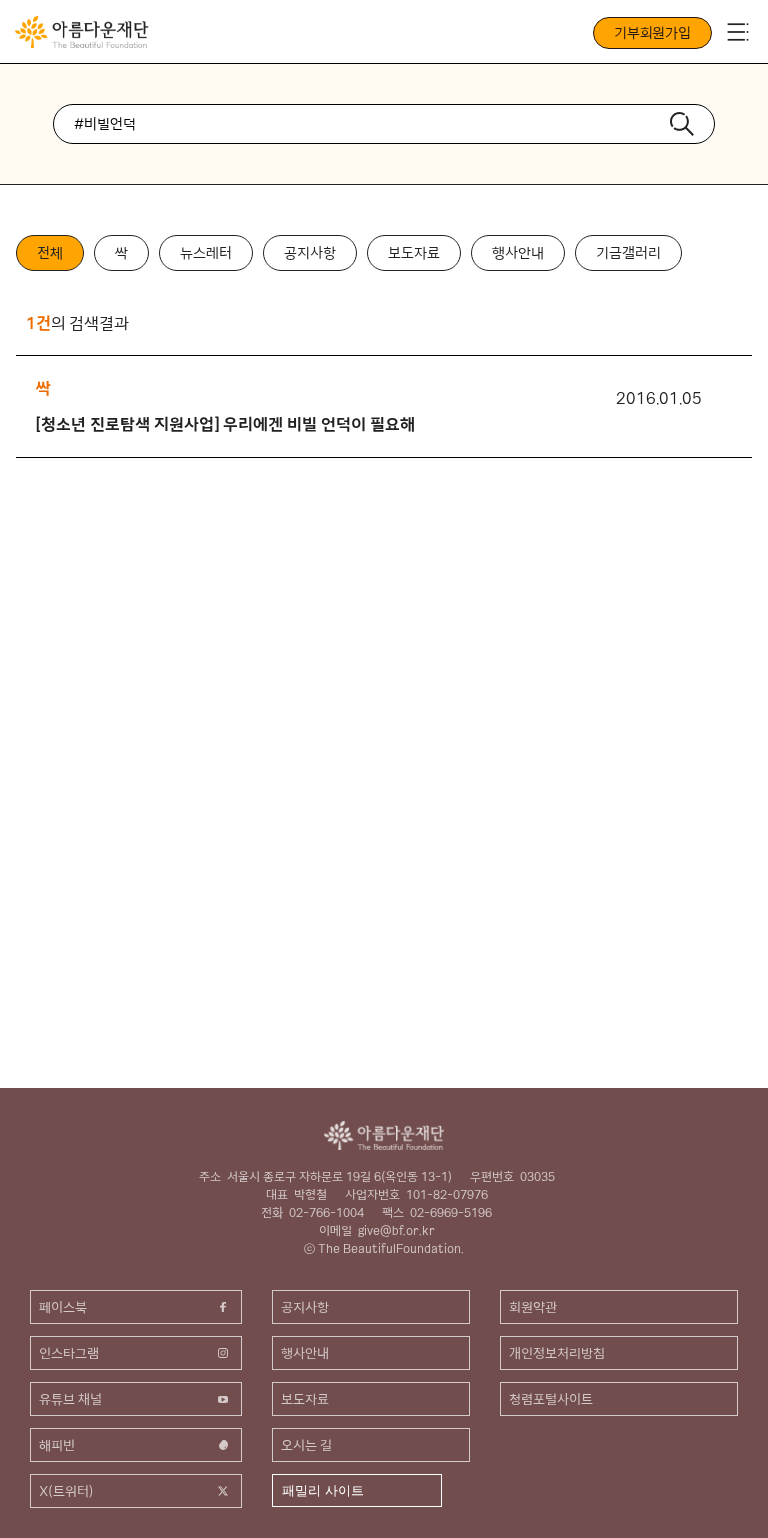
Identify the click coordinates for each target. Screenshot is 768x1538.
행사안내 (518, 253)
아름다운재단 (384, 1135)
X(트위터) (66, 1491)
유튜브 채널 (70, 1399)
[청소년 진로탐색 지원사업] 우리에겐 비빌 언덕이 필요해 (225, 424)
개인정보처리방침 (557, 1353)
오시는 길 (306, 1445)
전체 (50, 253)
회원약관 (533, 1307)
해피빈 (57, 1445)
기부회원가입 (652, 33)
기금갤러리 (628, 253)
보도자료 (414, 253)
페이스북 (63, 1307)
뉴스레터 (206, 253)
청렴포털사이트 (551, 1399)
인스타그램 (69, 1353)
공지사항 (310, 253)
